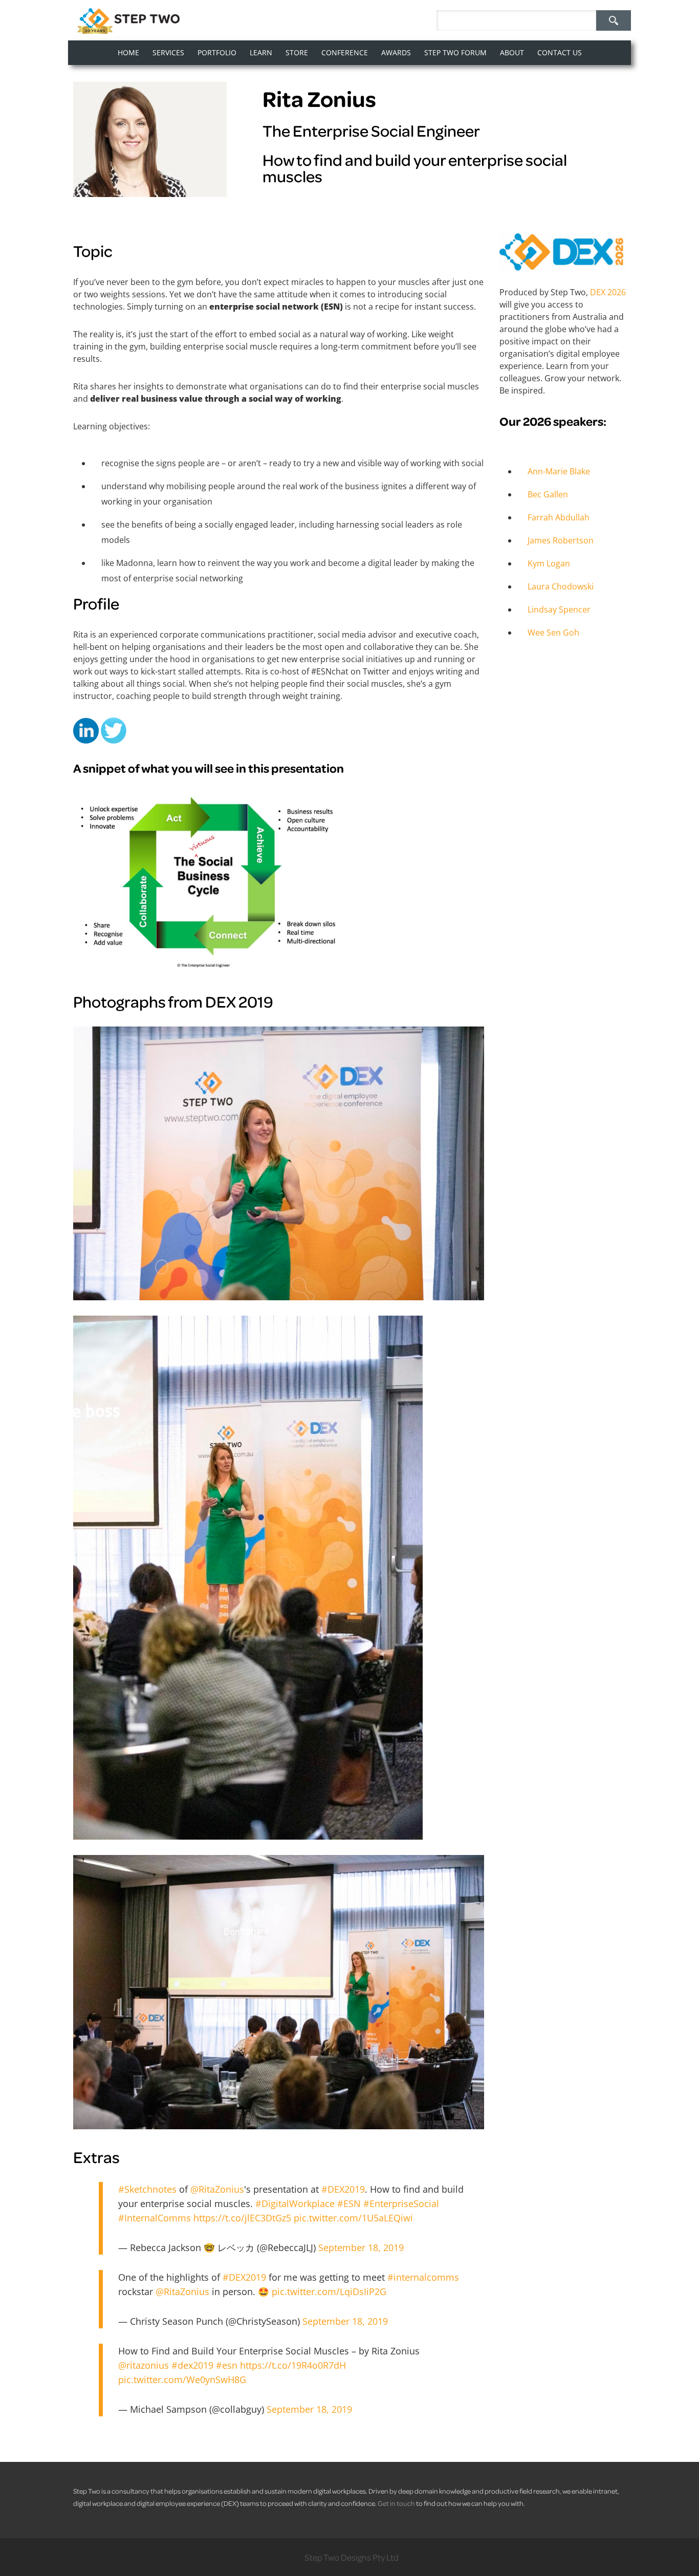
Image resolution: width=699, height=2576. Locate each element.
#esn (227, 2365)
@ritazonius (144, 2365)
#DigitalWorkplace (295, 2203)
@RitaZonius (217, 2189)
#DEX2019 (343, 2189)
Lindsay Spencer (559, 609)
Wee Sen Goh (553, 632)
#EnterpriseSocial (401, 2203)
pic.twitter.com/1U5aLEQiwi (353, 2218)
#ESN (349, 2203)
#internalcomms (423, 2277)
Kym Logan (549, 563)
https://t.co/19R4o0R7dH (293, 2365)
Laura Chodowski (561, 586)
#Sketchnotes (147, 2189)
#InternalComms (155, 2218)
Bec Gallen (548, 494)
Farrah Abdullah (559, 517)
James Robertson (561, 540)
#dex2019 (192, 2365)
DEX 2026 (608, 292)
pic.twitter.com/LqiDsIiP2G (329, 2291)
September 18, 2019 (361, 2247)
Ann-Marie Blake (559, 471)
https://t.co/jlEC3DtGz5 (242, 2218)
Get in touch (396, 2503)
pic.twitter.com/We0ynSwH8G (182, 2379)
